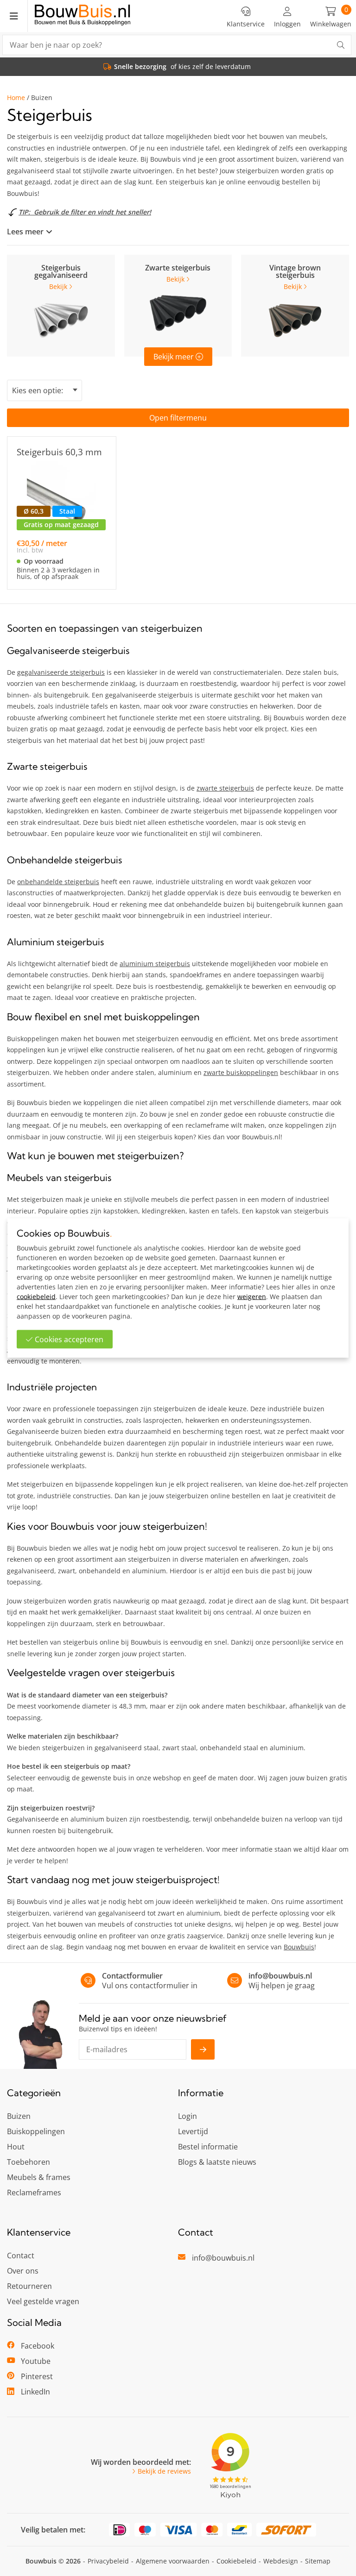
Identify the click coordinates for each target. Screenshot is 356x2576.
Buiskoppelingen (36, 2131)
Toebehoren (29, 2162)
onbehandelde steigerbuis (58, 882)
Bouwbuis (299, 1947)
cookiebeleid (36, 1297)
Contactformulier (132, 1976)
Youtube (36, 2361)
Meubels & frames (39, 2177)
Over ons (23, 2271)
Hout (16, 2147)
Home (16, 98)
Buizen (19, 2116)
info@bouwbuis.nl (280, 1976)
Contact (21, 2256)
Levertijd (193, 2131)
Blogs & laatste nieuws (217, 2162)
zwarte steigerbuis (225, 788)
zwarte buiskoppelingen (241, 1072)
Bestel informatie (208, 2147)
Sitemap (318, 2561)
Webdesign (281, 2561)
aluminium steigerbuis (155, 964)
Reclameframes (34, 2193)
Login (188, 2116)
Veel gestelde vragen (43, 2301)
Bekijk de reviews (164, 2471)
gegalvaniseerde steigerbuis (61, 672)
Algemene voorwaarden (173, 2561)
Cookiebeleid (236, 2561)
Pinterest (37, 2376)
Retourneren (29, 2286)
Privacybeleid (108, 2561)
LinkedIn (35, 2392)
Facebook (38, 2346)
